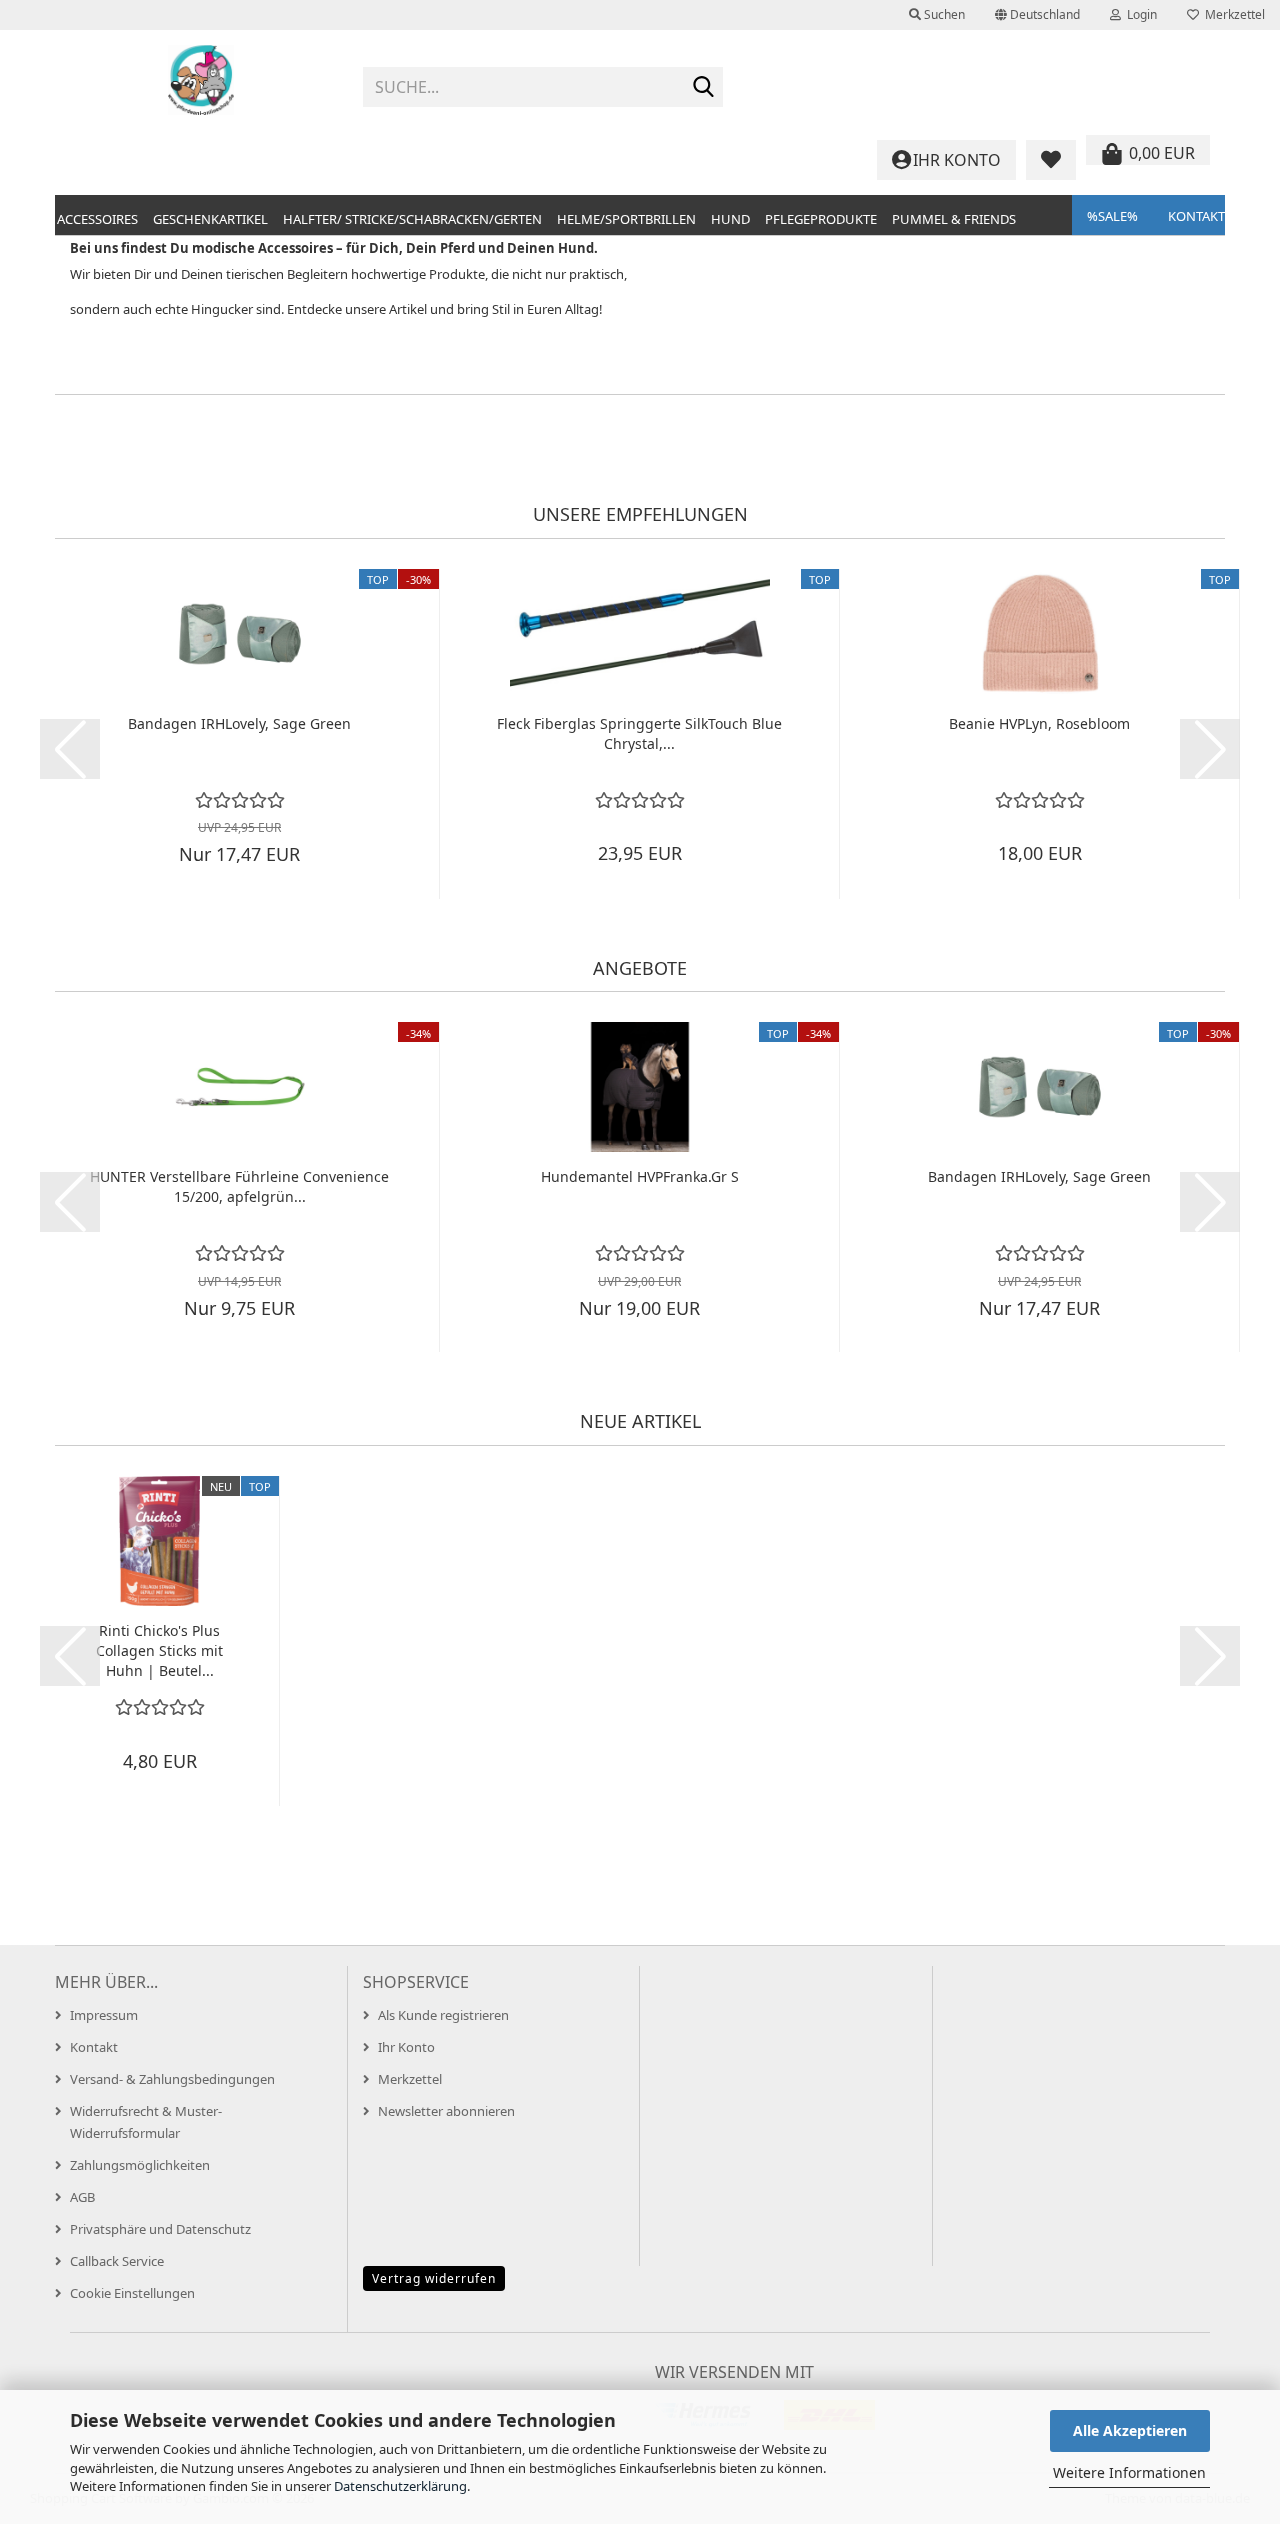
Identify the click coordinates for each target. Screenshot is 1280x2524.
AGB (82, 2197)
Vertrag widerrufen (434, 2278)
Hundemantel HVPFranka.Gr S (640, 1176)
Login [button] (1139, 14)
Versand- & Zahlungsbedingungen (172, 2079)
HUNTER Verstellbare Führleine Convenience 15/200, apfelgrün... (239, 1186)
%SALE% (1112, 216)
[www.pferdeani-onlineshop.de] (201, 80)
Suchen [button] (943, 14)
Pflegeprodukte (821, 219)
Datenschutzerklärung (400, 2486)
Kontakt (1196, 216)
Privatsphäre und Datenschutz (160, 2229)
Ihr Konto (406, 2047)
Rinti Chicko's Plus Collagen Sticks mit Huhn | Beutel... (159, 1650)
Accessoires (97, 219)
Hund (730, 219)
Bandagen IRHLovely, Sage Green (239, 723)
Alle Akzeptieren (1130, 2430)
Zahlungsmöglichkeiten (140, 2165)
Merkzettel (1232, 14)
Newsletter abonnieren (446, 2111)
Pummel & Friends (954, 219)
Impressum (104, 2015)
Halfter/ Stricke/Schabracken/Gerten (412, 219)
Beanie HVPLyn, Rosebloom (1039, 723)
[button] (1037, 15)
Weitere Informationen (1129, 2472)
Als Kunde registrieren (443, 2015)
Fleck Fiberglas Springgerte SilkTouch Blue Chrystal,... (639, 733)
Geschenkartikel (210, 219)
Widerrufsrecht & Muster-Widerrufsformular (146, 2122)
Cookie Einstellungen (132, 2293)
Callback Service (117, 2261)
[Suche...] (704, 88)
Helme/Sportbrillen (626, 219)
